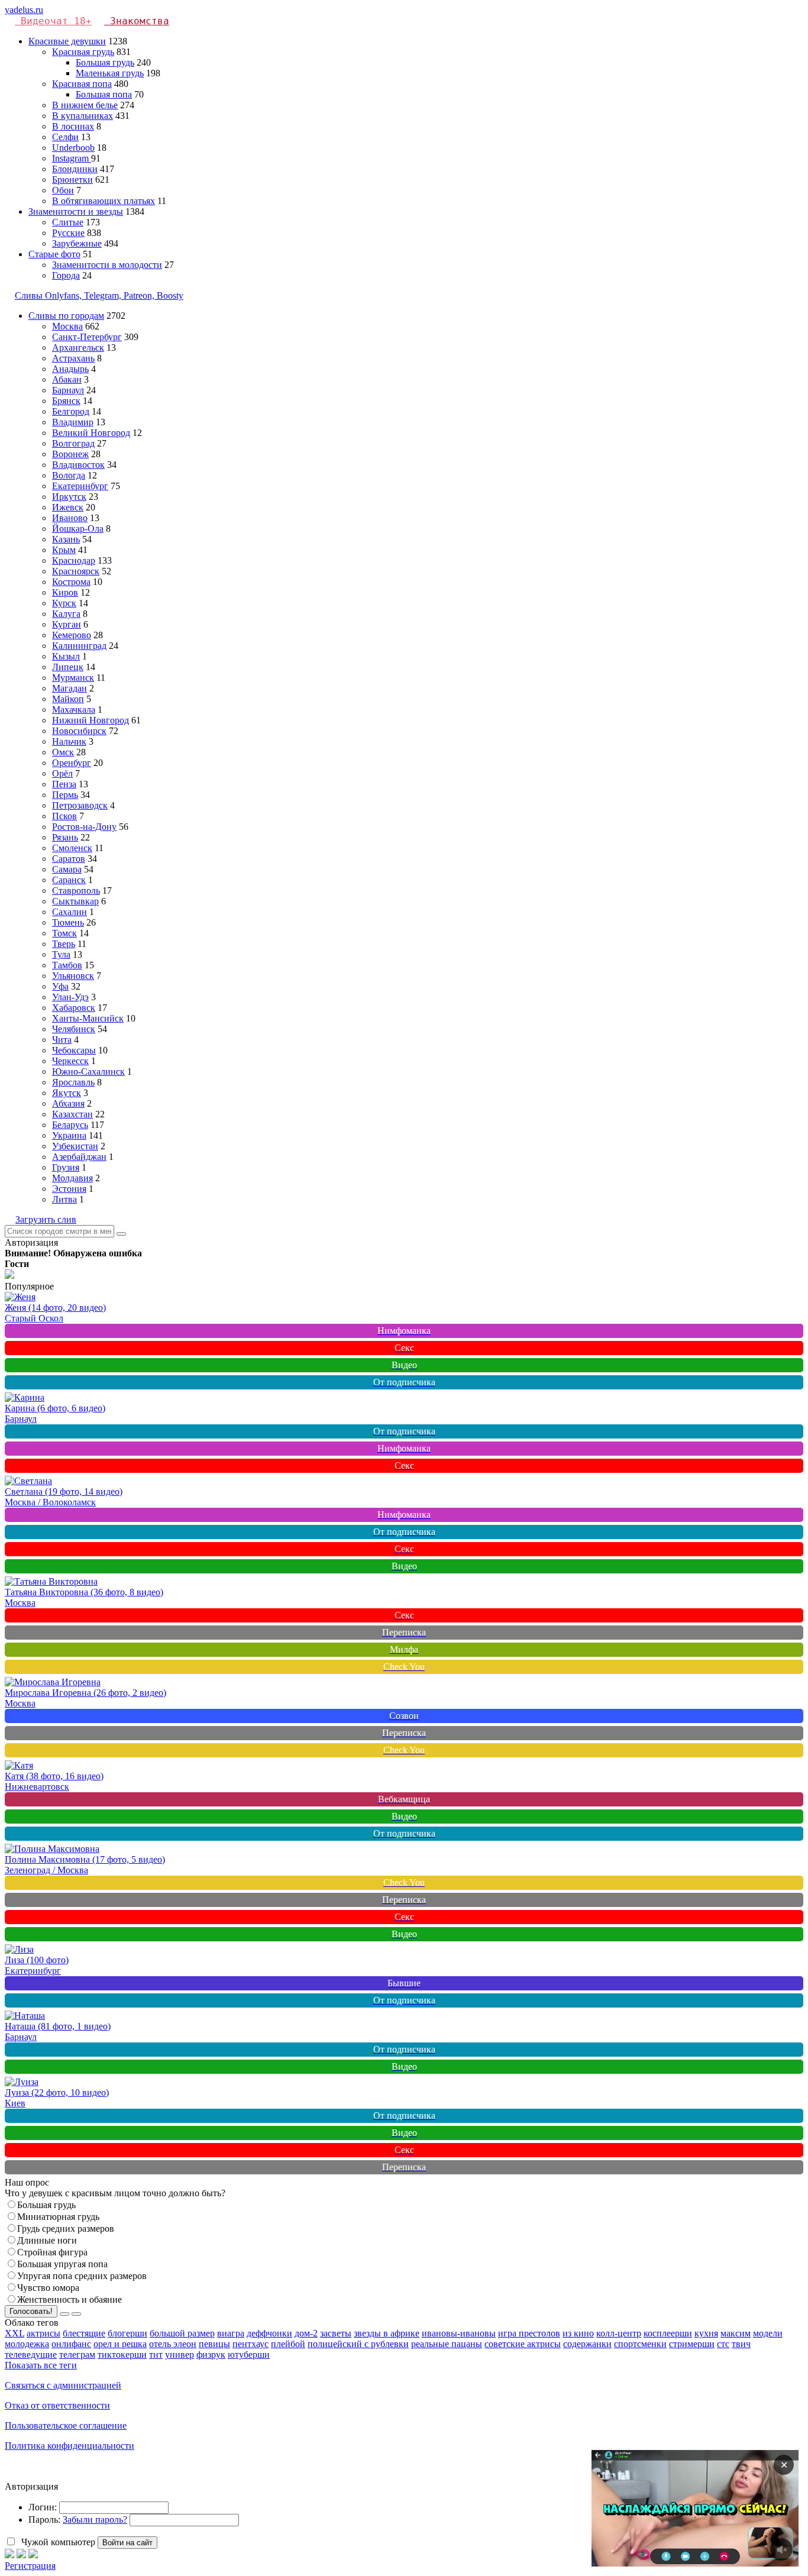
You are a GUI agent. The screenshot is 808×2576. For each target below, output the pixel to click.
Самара (67, 869)
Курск (64, 603)
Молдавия (72, 1178)
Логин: (43, 2507)
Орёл (62, 773)
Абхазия (68, 1103)
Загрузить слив (46, 1219)
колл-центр (619, 2333)
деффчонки (269, 2333)
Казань (66, 539)
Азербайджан (79, 1157)
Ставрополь (76, 891)
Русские (68, 233)
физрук (211, 2354)
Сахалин (70, 912)
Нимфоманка (404, 1331)
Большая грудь (105, 62)
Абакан (67, 379)
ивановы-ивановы (459, 2333)
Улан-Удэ (70, 997)
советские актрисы (523, 2344)
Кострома (71, 582)
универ (180, 2354)
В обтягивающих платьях (104, 201)
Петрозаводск (80, 805)
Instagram (72, 158)
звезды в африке (387, 2333)
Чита (62, 1040)
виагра (231, 2333)
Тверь (64, 944)
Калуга (66, 614)
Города (66, 275)
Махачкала (74, 710)
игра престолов (529, 2333)
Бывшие (404, 1983)
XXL (14, 2333)
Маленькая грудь (110, 73)
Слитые (68, 222)
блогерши (127, 2333)
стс (723, 2344)
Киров (65, 592)
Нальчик (69, 741)
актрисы (43, 2333)
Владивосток (78, 465)
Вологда (69, 475)
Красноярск (76, 571)
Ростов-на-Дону (84, 827)
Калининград (79, 646)
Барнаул (68, 390)
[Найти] (121, 1234)
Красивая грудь (83, 52)
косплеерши (668, 2333)
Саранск (69, 880)
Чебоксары (74, 1050)
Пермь (65, 795)
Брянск (66, 401)
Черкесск (70, 1061)
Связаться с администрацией (63, 2385)
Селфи (65, 137)
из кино (578, 2333)
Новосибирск (79, 731)
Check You (404, 1667)
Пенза (64, 784)
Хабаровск (74, 1008)
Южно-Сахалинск (88, 1072)
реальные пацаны (447, 2344)
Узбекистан (75, 1146)
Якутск (67, 1093)
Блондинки (75, 169)
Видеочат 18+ (56, 21)
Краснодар (74, 560)
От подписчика (404, 1382)
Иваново (70, 518)
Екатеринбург (80, 486)
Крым (64, 550)
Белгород (71, 411)
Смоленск (72, 848)
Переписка (404, 1632)
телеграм (77, 2354)
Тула (61, 954)
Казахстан (72, 1114)
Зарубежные (77, 243)
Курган (67, 624)
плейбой (288, 2344)
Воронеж (70, 454)
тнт (156, 2354)
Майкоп (68, 699)
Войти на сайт (127, 2543)
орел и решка (120, 2344)
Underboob (73, 148)
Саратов (69, 859)
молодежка (27, 2344)
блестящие (84, 2333)
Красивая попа (82, 84)
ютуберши (249, 2354)
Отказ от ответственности (57, 2405)
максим (736, 2333)
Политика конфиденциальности (70, 2446)
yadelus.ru (24, 10)
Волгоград (73, 443)
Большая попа (104, 94)
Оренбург (72, 763)
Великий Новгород (91, 433)
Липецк (68, 667)
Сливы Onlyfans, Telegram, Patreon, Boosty (99, 295)
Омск (63, 752)
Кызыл (66, 656)
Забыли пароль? (95, 2520)
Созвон (404, 1716)
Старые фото (54, 254)
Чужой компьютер (57, 2542)
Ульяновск (73, 976)
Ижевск (68, 507)
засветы (336, 2333)
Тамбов (67, 965)
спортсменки (640, 2344)
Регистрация (30, 2566)
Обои (63, 190)
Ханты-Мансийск (88, 1018)
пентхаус (251, 2344)
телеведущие (31, 2354)
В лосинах (73, 126)
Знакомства (140, 21)
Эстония (69, 1189)
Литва (64, 1199)
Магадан (70, 688)
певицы (214, 2344)
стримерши (692, 2344)
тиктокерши (122, 2354)
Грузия (66, 1167)
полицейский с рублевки (358, 2344)
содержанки (587, 2344)
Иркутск (69, 497)
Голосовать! (31, 2311)
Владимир (73, 422)
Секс (404, 1348)
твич (741, 2344)
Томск (64, 933)
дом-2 (306, 2333)
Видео (404, 1365)
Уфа (60, 986)
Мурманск (73, 678)
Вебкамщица (404, 1799)
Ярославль (73, 1082)
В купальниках (83, 116)
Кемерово (72, 635)
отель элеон (173, 2344)
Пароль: (44, 2520)
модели (768, 2333)
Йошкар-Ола (78, 529)
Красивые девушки (67, 41)
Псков (64, 816)
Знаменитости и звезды (76, 211)
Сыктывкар (75, 901)
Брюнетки (72, 180)
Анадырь (70, 369)
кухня (706, 2333)
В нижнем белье (85, 105)
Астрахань (73, 358)
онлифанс (71, 2344)
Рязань (65, 837)
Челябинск (74, 1029)
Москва (67, 326)
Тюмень (68, 922)
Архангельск (78, 348)
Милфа (404, 1649)
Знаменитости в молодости (107, 265)
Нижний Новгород (91, 720)
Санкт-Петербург (87, 337)
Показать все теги (41, 2365)
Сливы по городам (66, 316)
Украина (69, 1135)
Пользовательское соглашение (66, 2425)
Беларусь (70, 1125)
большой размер (182, 2333)
